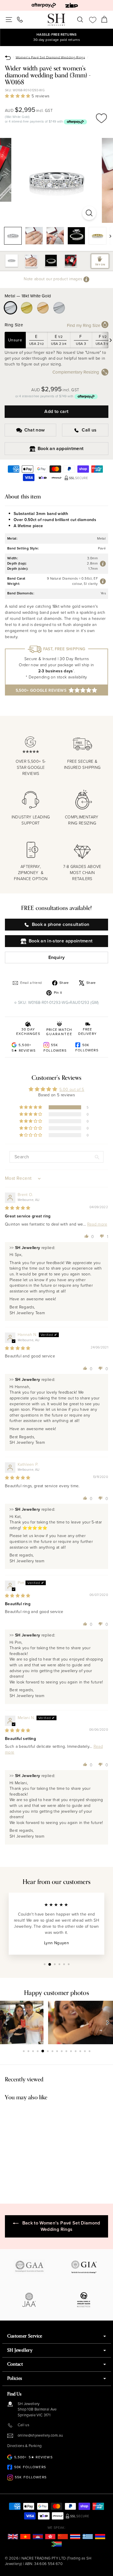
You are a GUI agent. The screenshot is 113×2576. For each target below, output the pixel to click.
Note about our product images (54, 279)
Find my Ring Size (84, 325)
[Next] (108, 236)
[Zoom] (89, 213)
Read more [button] (97, 1224)
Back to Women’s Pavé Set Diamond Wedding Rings (61, 2226)
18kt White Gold (10, 308)
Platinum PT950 (59, 308)
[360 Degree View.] (57, 180)
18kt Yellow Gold (27, 308)
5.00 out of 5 (72, 1089)
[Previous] (6, 2022)
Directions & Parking (24, 2446)
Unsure (15, 340)
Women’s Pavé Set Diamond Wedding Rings (50, 57)
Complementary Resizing (76, 372)
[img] (18, 1208)
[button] (18, 96)
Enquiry (57, 957)
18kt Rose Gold (43, 308)
